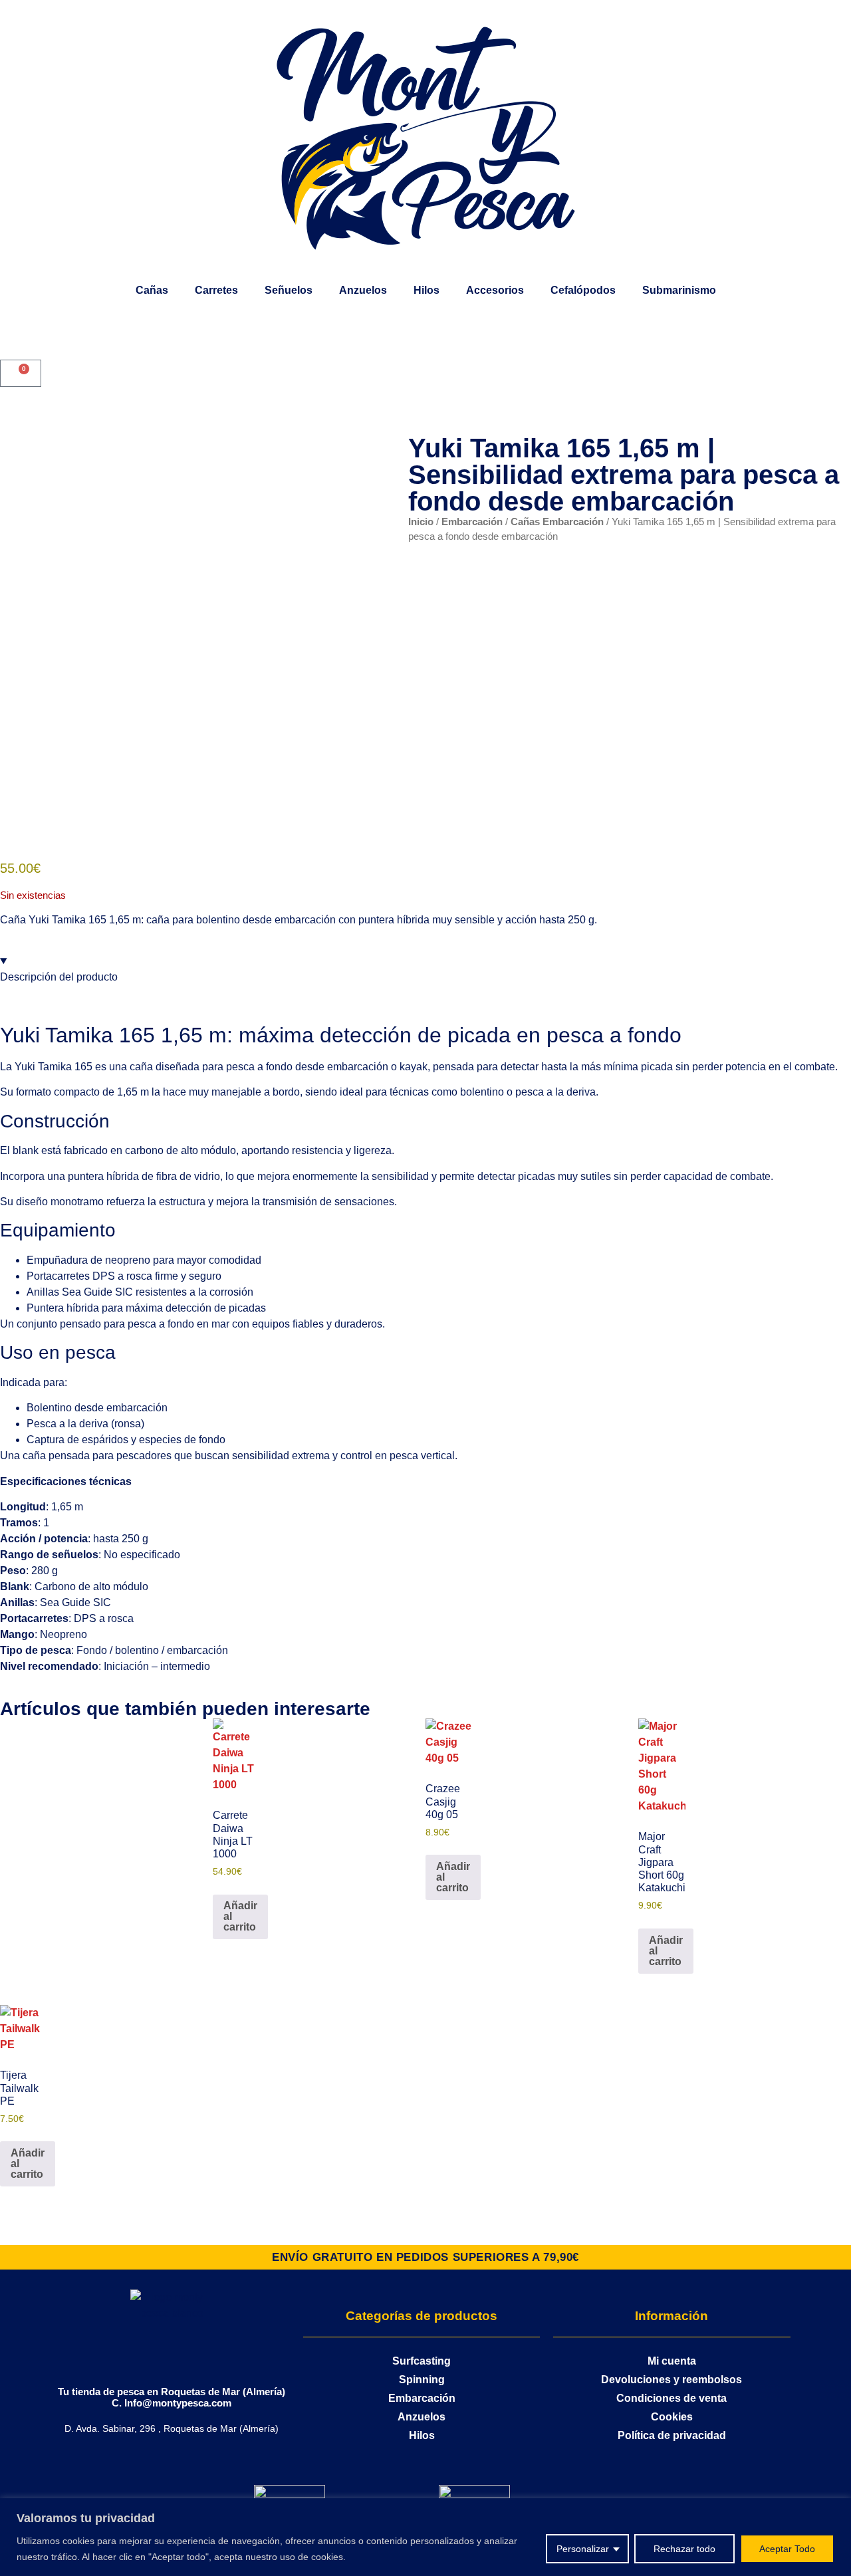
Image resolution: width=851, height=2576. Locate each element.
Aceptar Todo (787, 2549)
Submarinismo (679, 290)
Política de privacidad (672, 2435)
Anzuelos (363, 290)
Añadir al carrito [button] (240, 1916)
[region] (425, 2537)
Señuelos (289, 290)
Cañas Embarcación (557, 522)
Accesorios (495, 290)
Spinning (422, 2380)
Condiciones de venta (671, 2398)
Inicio (421, 522)
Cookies (672, 2417)
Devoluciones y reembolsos (671, 2380)
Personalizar (583, 2549)
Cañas (152, 290)
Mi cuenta (672, 2361)
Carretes (216, 290)
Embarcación (472, 522)
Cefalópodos (583, 290)
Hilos (426, 290)
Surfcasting (422, 2361)
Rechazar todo (684, 2549)
